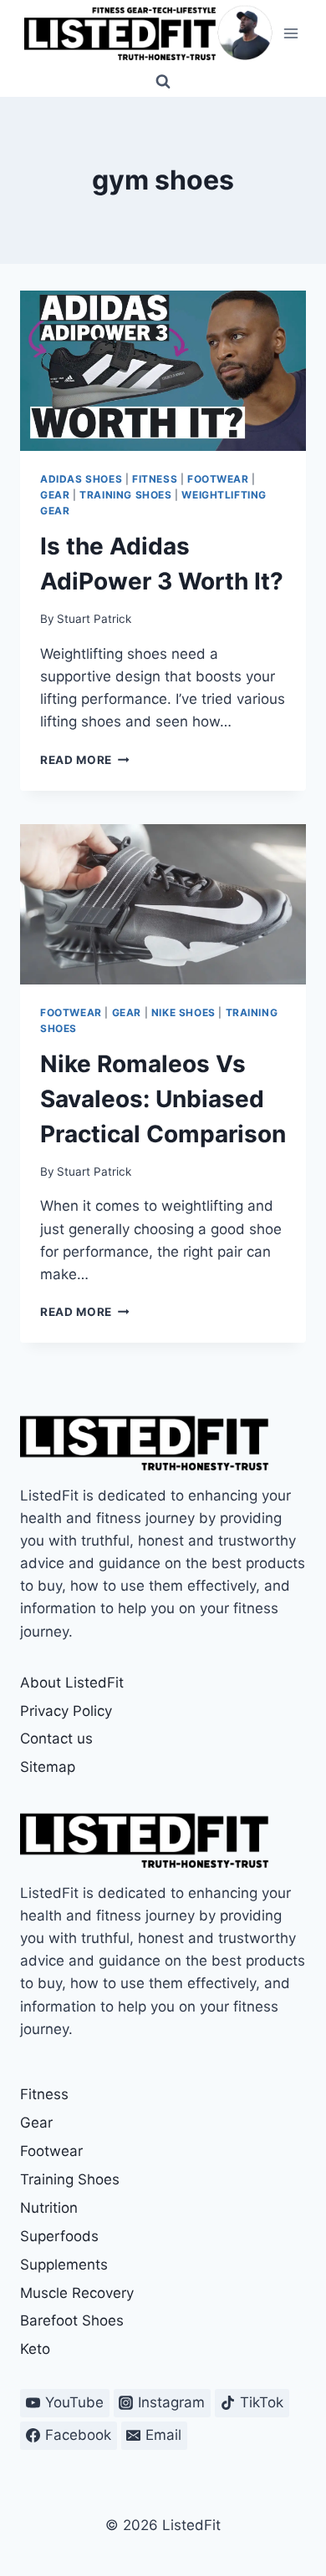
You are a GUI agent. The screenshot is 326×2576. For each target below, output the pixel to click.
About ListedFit (72, 1683)
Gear (55, 495)
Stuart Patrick (94, 619)
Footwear (218, 479)
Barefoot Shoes (72, 2320)
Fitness (155, 479)
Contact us (56, 1738)
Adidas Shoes (81, 479)
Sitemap (48, 1767)
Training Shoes (125, 495)
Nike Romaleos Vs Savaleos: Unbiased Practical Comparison (163, 1099)
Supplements (64, 2265)
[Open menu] (290, 33)
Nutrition (49, 2208)
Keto (35, 2349)
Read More (85, 760)
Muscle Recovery (77, 2293)
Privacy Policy (66, 1711)
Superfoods (59, 2236)
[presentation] (163, 371)
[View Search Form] (163, 82)
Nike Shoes (183, 1012)
